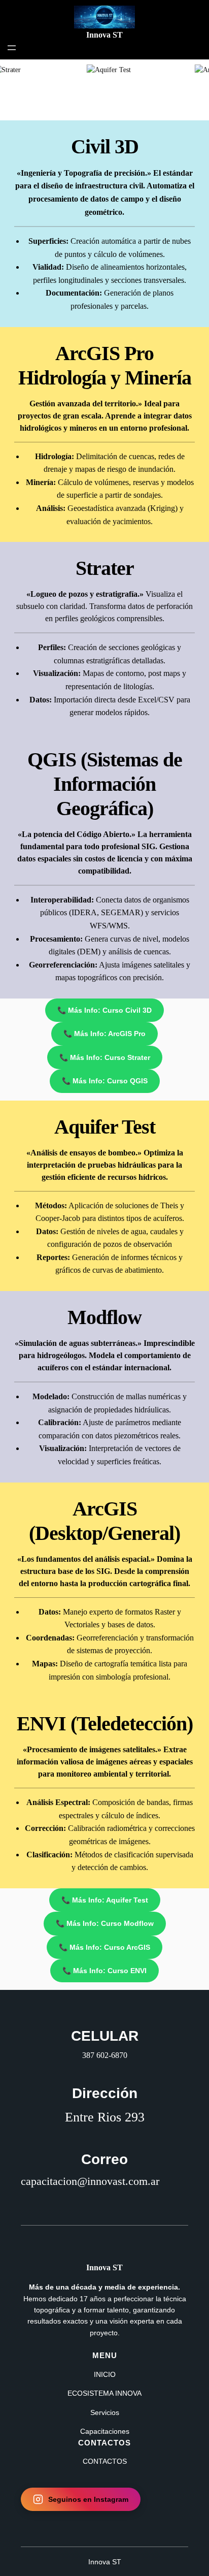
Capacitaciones (105, 2431)
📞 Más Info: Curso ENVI (104, 1971)
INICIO (105, 2374)
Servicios (105, 2412)
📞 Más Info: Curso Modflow (105, 1923)
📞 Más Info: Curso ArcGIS (104, 1947)
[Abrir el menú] (12, 48)
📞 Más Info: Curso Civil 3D (104, 1010)
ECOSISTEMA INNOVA (104, 2393)
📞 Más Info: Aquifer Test (105, 1900)
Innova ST (104, 35)
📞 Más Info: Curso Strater (105, 1057)
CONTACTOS (105, 2461)
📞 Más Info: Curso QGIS (105, 1081)
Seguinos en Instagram (88, 2499)
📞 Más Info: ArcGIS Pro (104, 1034)
